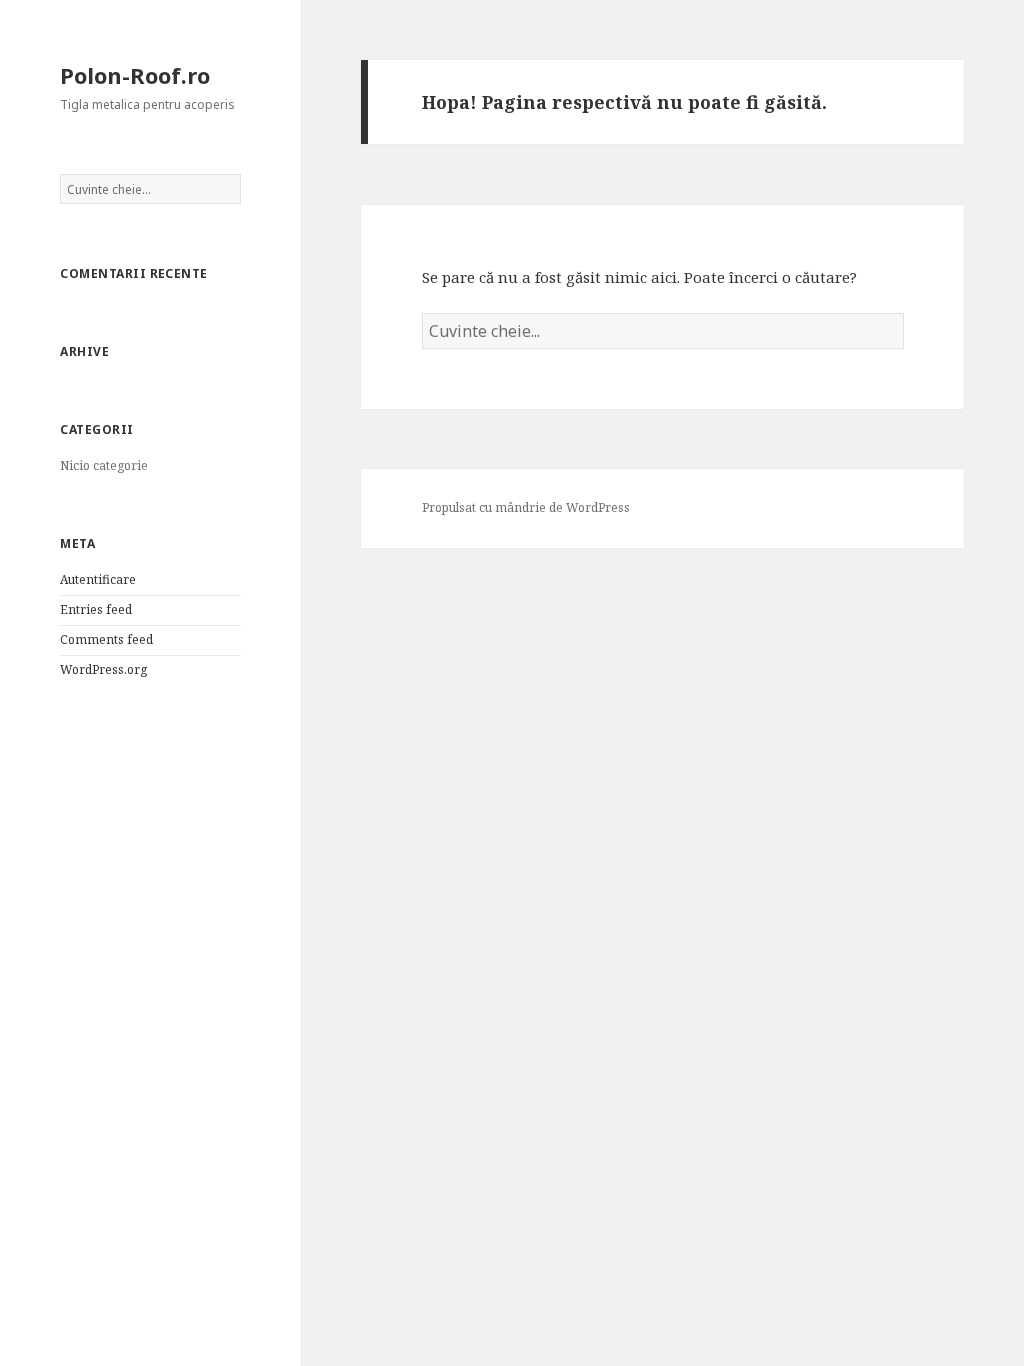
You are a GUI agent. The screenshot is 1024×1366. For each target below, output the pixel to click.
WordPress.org (103, 669)
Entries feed (96, 609)
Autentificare (98, 579)
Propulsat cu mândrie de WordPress (526, 507)
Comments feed (106, 639)
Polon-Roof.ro (135, 75)
